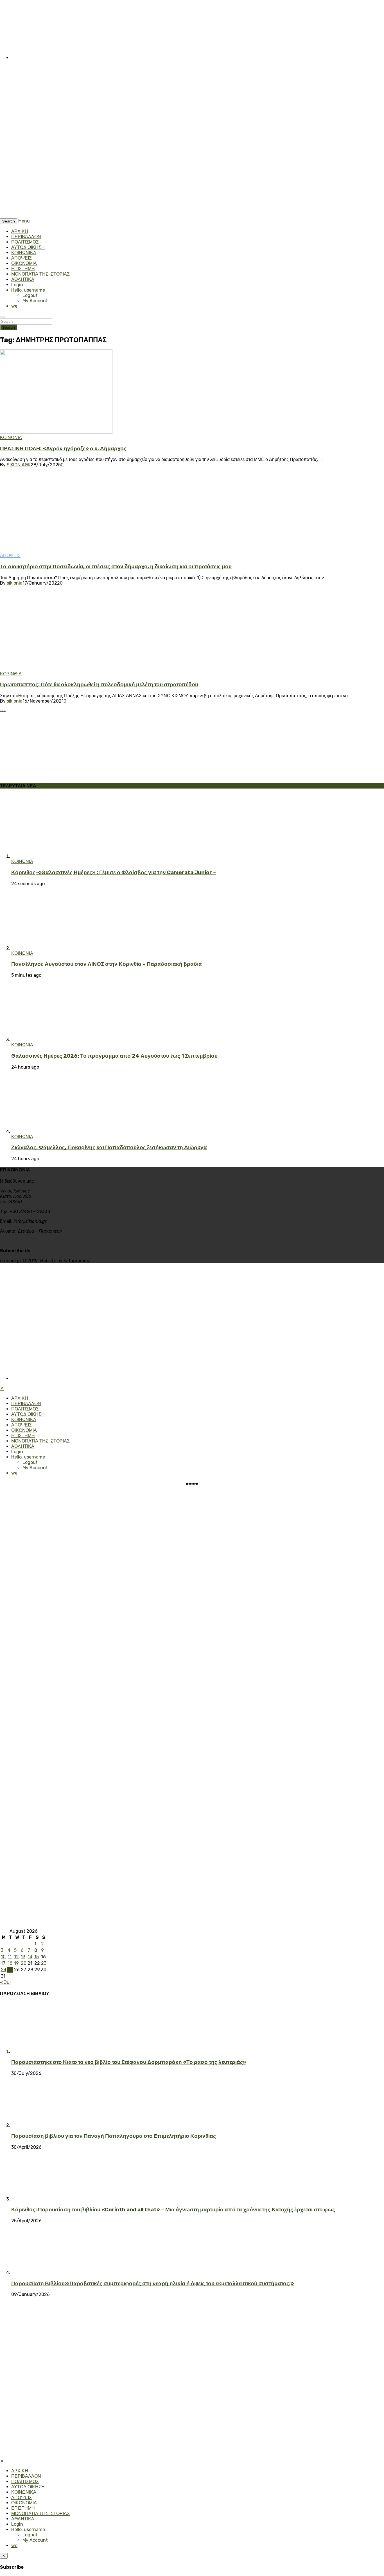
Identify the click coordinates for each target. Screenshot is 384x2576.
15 (37, 1957)
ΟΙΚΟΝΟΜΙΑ (24, 263)
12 (16, 1957)
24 (4, 1970)
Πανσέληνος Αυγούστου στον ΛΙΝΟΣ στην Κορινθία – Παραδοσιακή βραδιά (107, 964)
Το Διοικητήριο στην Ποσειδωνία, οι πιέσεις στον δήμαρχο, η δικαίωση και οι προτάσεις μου (116, 567)
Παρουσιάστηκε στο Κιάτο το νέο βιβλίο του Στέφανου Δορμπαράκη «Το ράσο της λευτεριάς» (129, 2062)
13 (23, 1957)
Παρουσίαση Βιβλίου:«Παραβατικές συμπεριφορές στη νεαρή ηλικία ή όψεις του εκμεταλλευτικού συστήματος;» (153, 2284)
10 (3, 1957)
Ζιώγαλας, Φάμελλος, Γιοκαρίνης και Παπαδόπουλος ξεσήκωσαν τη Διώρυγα (109, 1148)
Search (9, 327)
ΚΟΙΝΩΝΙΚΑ (24, 253)
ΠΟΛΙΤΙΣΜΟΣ (25, 242)
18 (10, 1963)
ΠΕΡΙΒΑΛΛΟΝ (26, 237)
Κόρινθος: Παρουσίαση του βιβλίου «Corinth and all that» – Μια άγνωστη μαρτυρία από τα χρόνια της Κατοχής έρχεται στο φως (173, 2210)
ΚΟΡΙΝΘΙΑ (11, 674)
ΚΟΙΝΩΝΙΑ (11, 438)
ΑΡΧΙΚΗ (20, 231)
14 (30, 1957)
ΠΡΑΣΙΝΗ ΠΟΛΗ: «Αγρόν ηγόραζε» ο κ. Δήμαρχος (63, 449)
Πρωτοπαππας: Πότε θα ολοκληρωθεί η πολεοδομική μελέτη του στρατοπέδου (99, 685)
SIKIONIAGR (19, 465)
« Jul (5, 1982)
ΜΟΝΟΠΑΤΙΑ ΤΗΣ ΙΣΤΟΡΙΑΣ (40, 274)
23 (44, 1963)
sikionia (15, 583)
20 (24, 1963)
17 (3, 1963)
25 (10, 1970)
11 (10, 1957)
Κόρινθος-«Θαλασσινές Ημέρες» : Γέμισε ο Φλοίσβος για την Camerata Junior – (114, 873)
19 (16, 1963)
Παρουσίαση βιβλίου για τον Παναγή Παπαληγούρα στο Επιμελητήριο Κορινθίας (114, 2136)
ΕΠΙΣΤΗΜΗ (23, 269)
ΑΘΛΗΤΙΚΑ (23, 279)
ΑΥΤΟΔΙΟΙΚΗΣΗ (28, 247)
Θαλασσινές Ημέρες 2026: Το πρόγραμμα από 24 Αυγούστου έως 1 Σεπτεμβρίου (114, 1056)
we (14, 306)
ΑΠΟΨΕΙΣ (22, 258)
